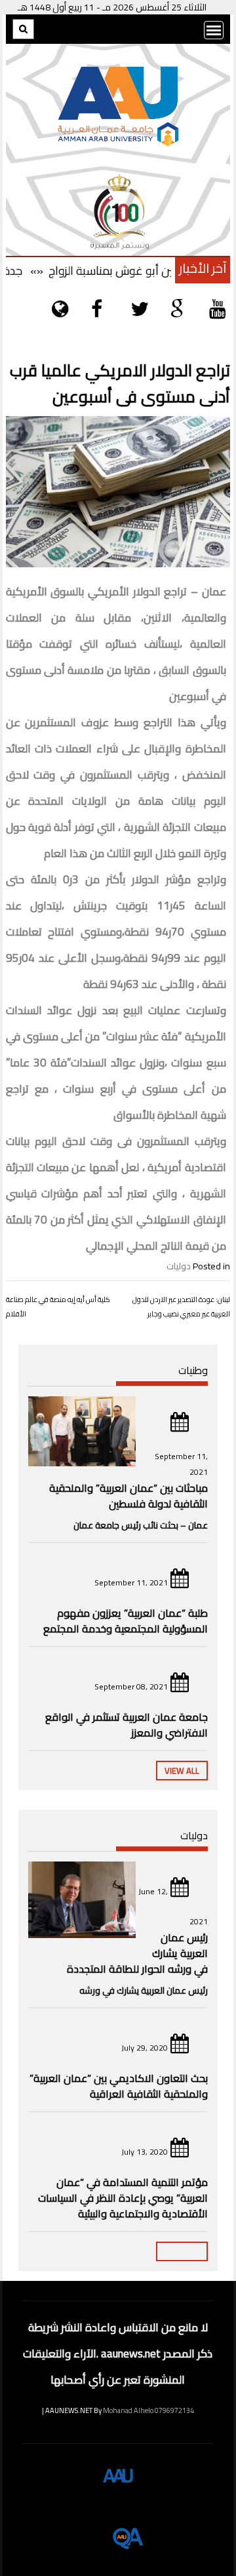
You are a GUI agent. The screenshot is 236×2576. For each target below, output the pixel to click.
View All (182, 1771)
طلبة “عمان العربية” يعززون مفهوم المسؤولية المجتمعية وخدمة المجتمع (126, 1621)
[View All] (182, 2251)
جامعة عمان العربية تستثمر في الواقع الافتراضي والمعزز (127, 1725)
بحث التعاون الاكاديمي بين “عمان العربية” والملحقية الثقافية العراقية (119, 2086)
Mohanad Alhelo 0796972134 (148, 2410)
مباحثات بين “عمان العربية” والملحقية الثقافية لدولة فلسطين (128, 1496)
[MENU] (214, 30)
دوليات (179, 1266)
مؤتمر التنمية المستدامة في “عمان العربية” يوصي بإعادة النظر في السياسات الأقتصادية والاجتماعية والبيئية (123, 2198)
